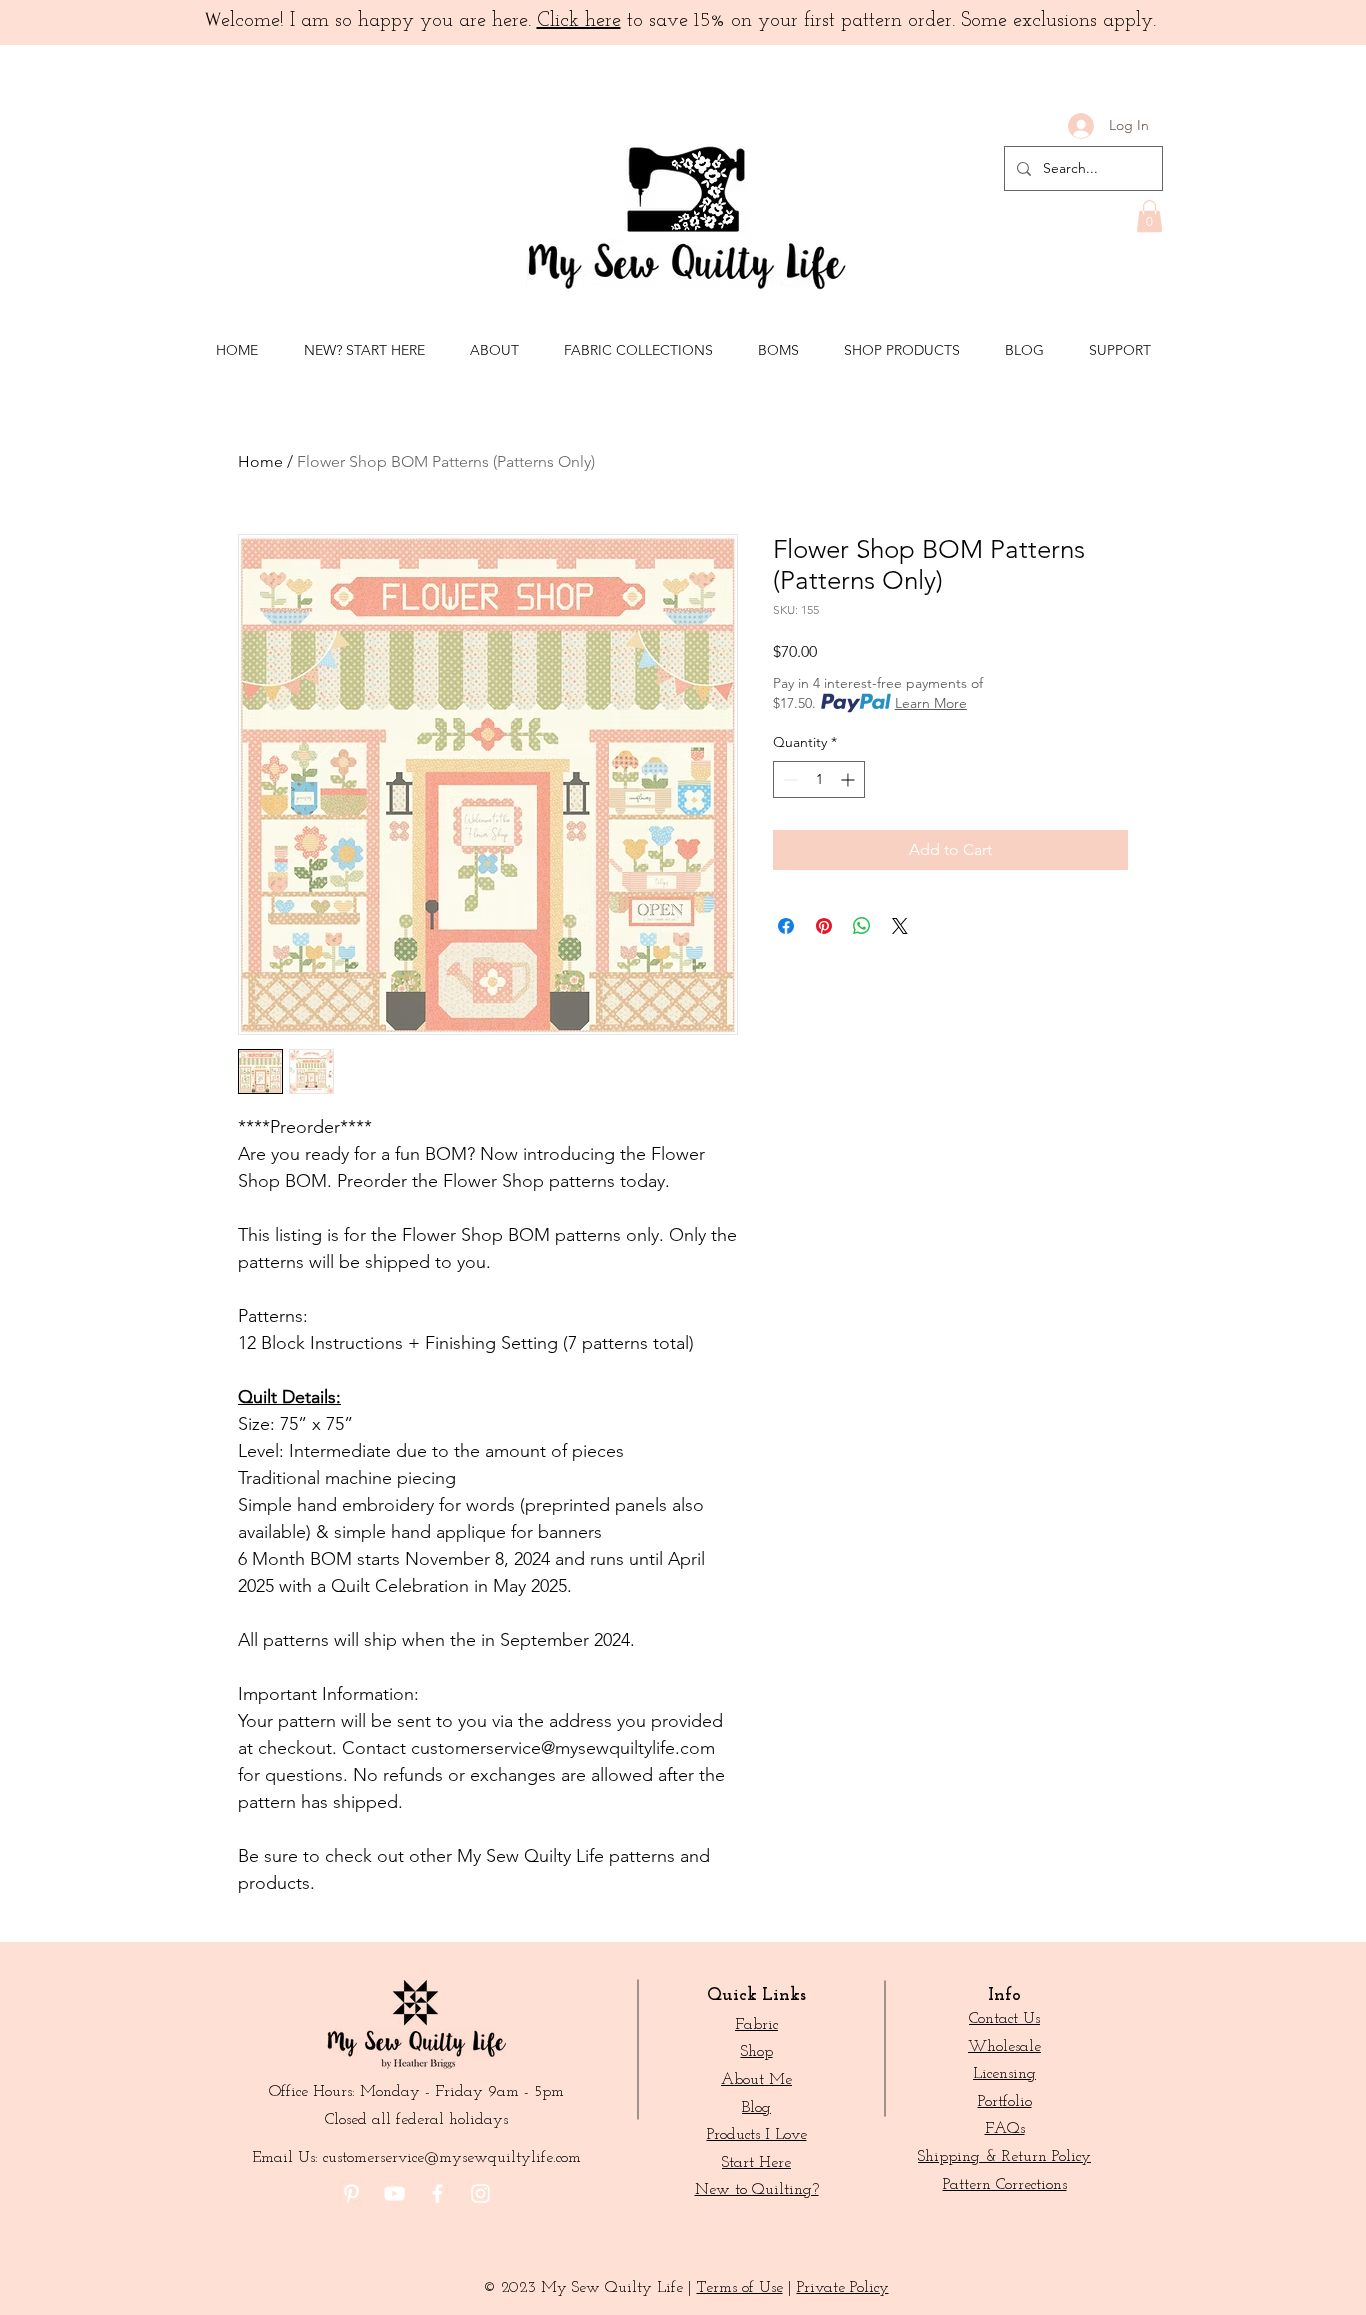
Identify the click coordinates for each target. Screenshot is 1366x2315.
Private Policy (843, 2288)
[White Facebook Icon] (437, 2193)
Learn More (931, 703)
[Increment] (849, 779)
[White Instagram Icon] (480, 2193)
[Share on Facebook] (786, 926)
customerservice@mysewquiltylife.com (452, 2158)
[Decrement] (788, 779)
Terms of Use (740, 2288)
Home (260, 461)
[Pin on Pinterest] (824, 926)
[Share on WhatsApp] (862, 926)
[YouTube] (394, 2193)
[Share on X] (900, 926)
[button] (1149, 216)
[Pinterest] (351, 2193)
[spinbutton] (819, 779)
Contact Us (1004, 2019)
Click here (579, 21)
